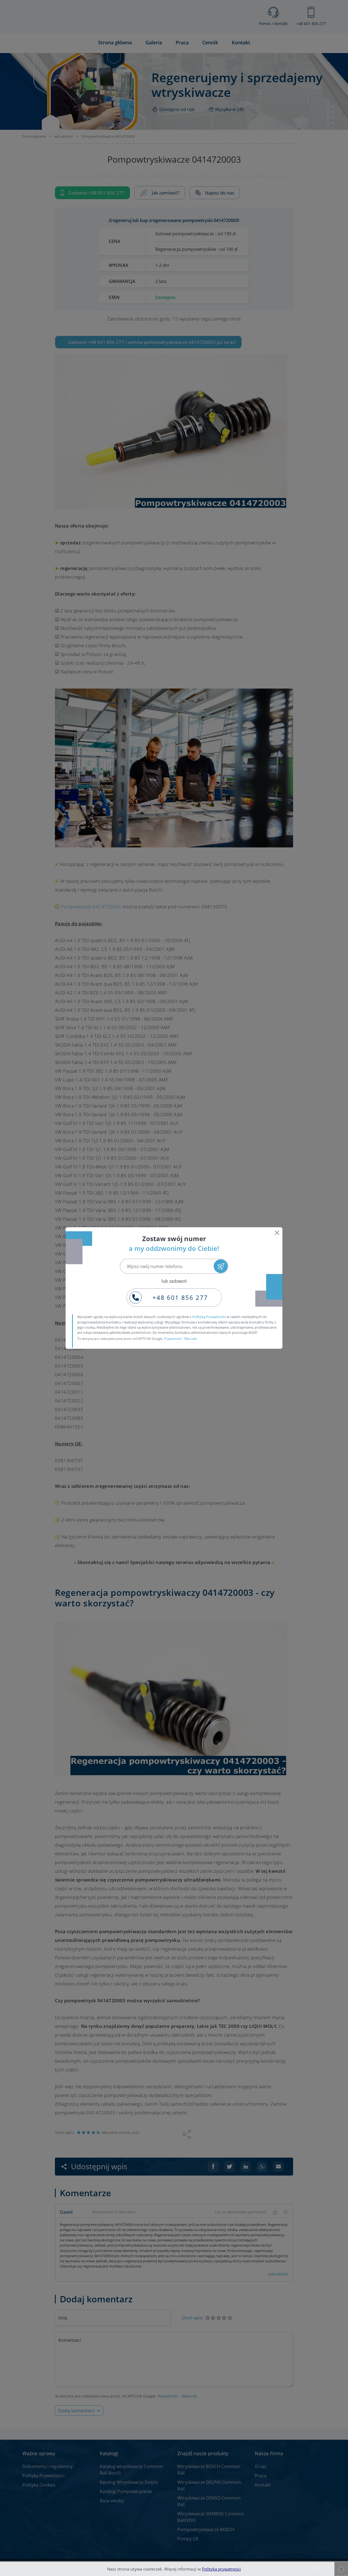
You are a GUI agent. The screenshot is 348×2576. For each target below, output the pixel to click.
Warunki (191, 1339)
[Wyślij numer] (221, 1266)
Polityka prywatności (221, 2569)
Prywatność (173, 1339)
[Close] (277, 1233)
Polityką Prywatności (209, 1317)
